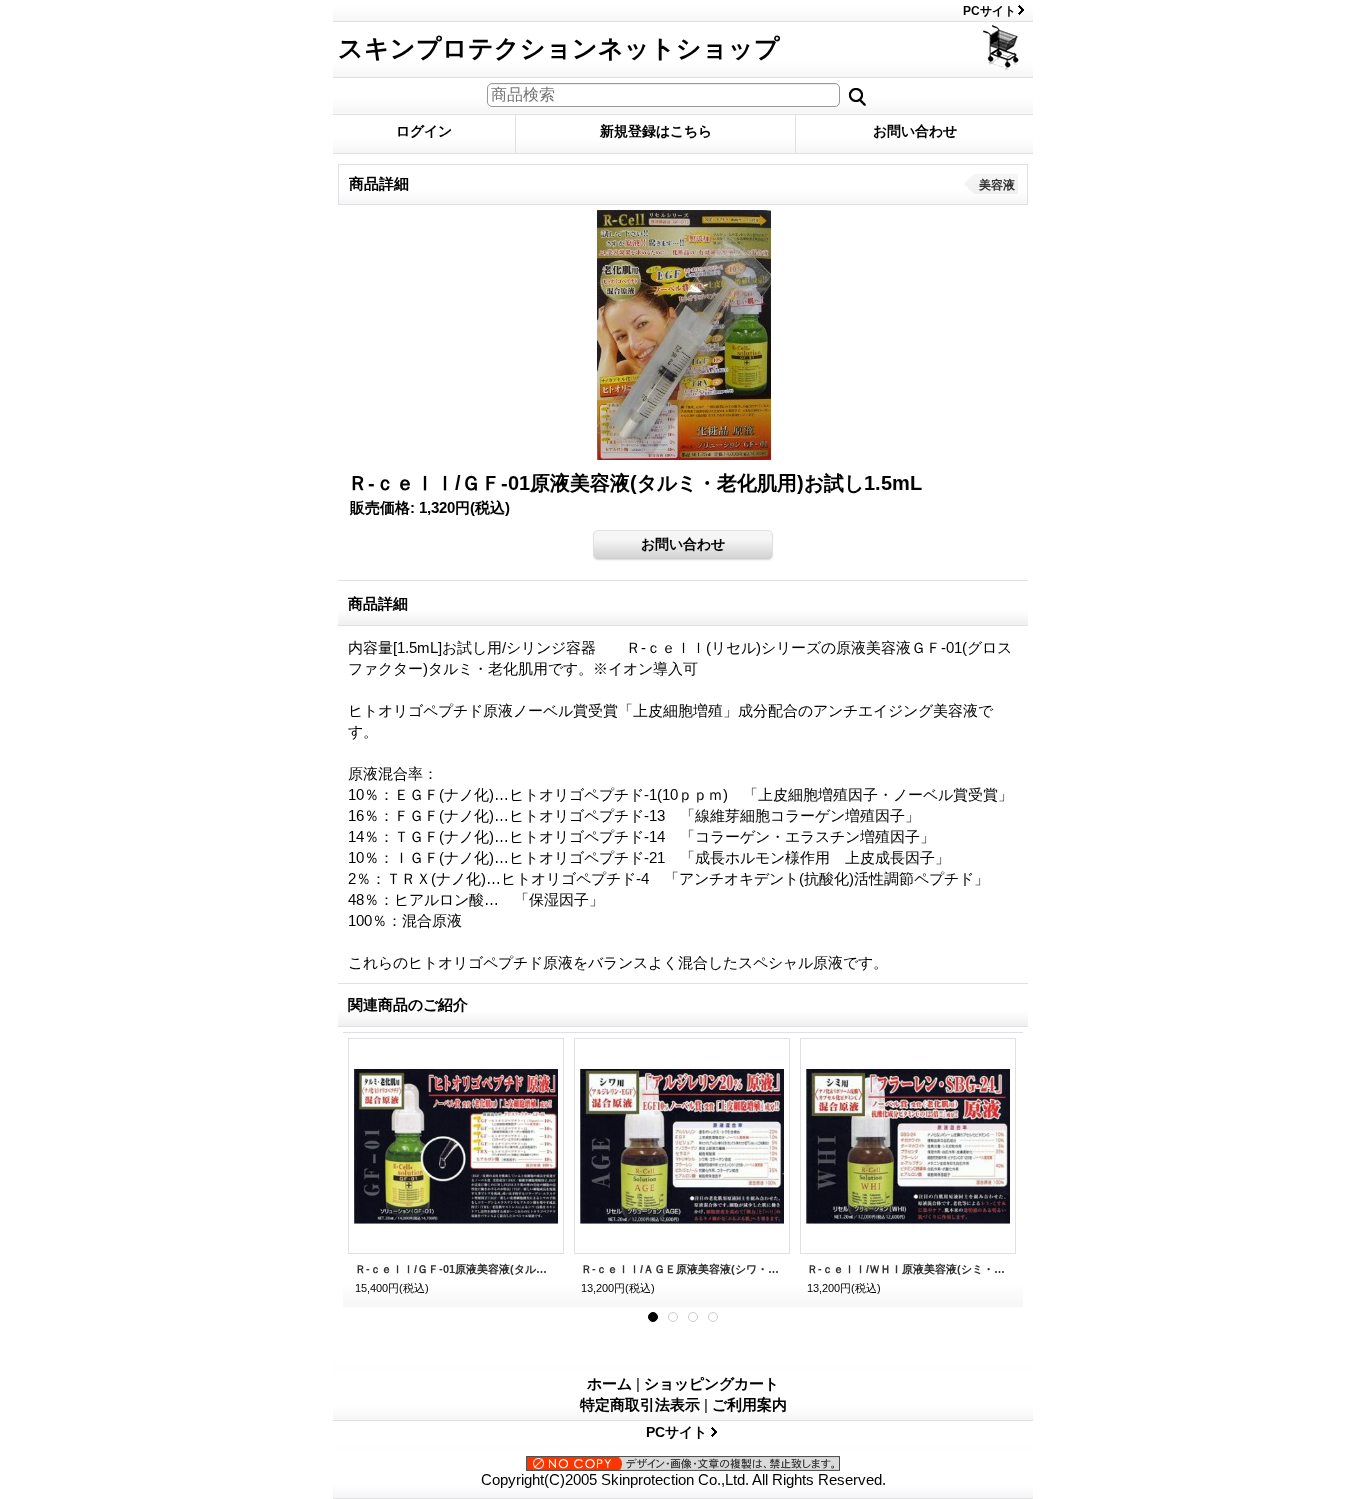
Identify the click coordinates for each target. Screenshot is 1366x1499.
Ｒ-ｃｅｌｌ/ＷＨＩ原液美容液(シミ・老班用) (908, 1269)
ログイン (424, 131)
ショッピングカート (1002, 47)
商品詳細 (378, 603)
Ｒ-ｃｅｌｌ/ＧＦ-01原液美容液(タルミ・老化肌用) (456, 1269)
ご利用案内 (749, 1404)
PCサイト (989, 11)
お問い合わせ (915, 131)
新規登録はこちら (656, 131)
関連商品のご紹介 (408, 1004)
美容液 (997, 185)
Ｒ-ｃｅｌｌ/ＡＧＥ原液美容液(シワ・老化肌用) (682, 1269)
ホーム (609, 1383)
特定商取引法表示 (640, 1404)
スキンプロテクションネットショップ (559, 48)
